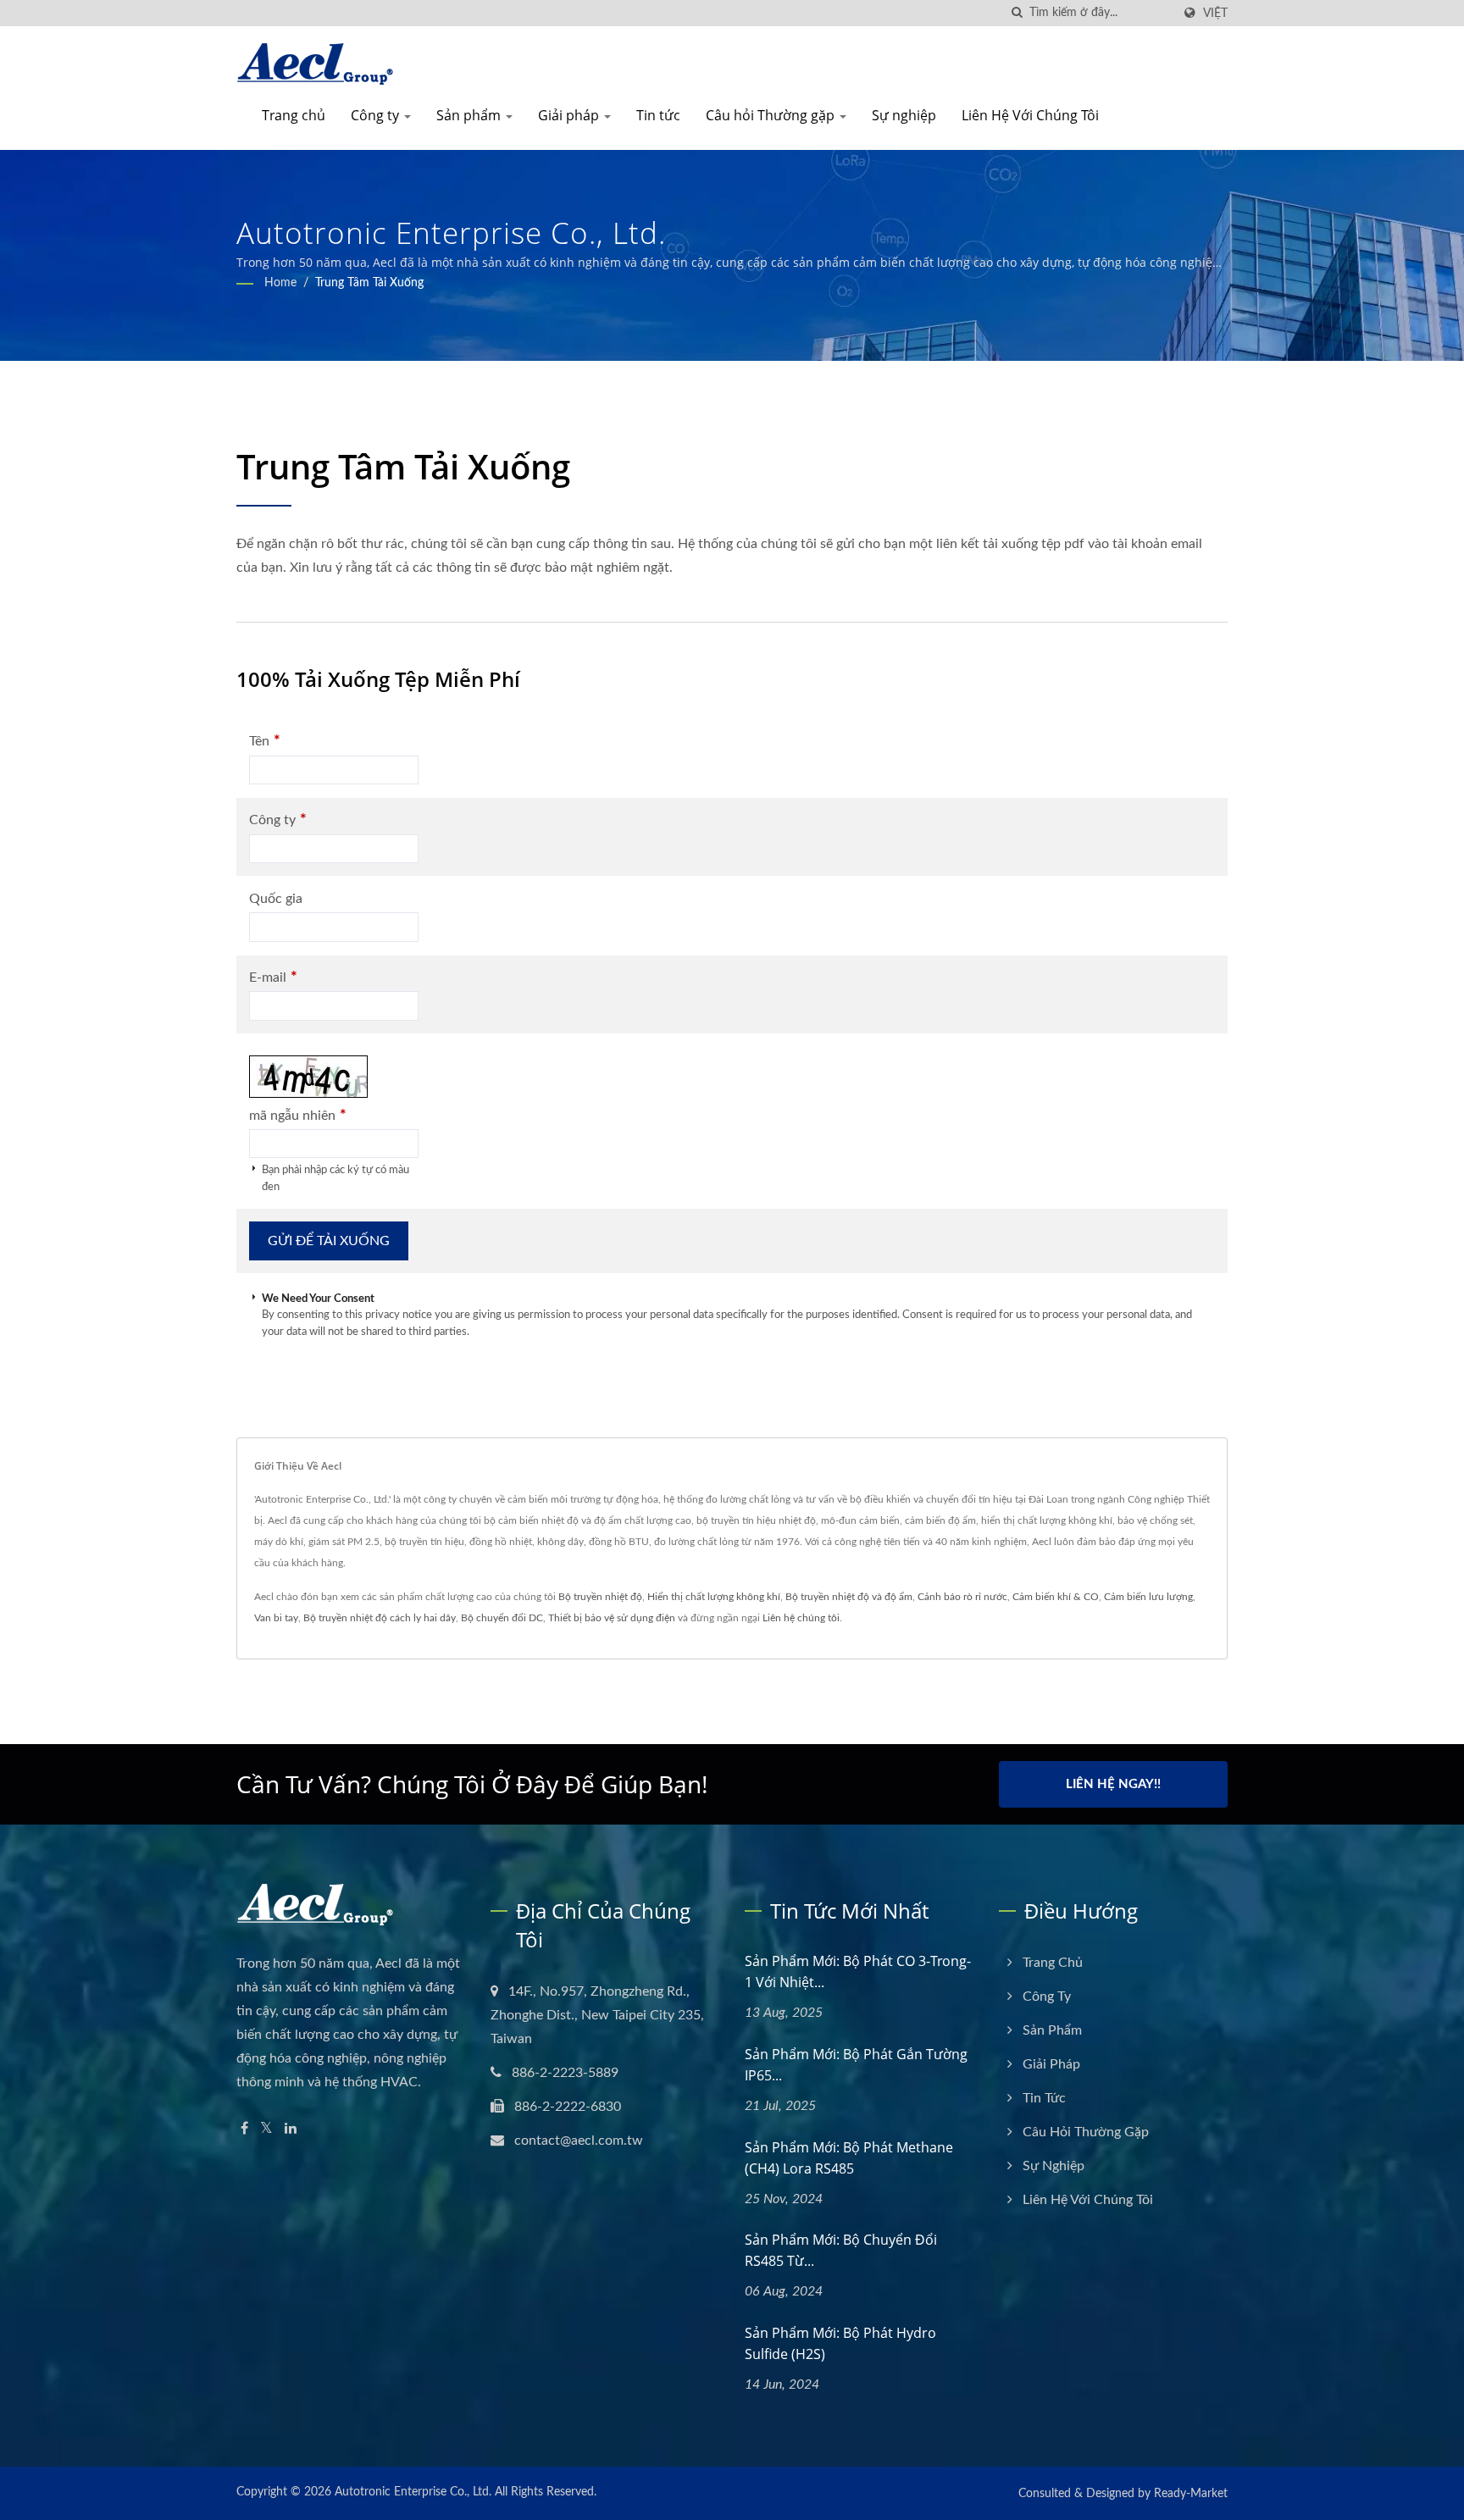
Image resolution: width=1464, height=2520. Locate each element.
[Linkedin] (291, 2129)
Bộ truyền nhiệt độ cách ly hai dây (380, 1618)
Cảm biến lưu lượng (1148, 1597)
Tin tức (658, 115)
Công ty (377, 115)
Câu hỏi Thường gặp (772, 115)
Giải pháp (570, 115)
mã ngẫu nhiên (298, 1115)
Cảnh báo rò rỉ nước (962, 1597)
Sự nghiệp (904, 115)
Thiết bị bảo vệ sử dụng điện (612, 1618)
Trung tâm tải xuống (369, 283)
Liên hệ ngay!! (1113, 1784)
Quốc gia (276, 899)
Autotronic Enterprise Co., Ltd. (413, 2492)
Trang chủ (294, 115)
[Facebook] (244, 2129)
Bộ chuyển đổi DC (502, 1618)
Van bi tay (276, 1618)
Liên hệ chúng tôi (801, 1618)
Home (280, 283)
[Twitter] (266, 2129)
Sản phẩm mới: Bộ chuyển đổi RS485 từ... (841, 2250)
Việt (1215, 13)
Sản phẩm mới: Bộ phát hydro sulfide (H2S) (840, 2343)
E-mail (273, 977)
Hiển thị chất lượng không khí (714, 1597)
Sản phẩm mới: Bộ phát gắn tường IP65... (856, 2065)
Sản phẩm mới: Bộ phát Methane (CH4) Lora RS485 (849, 2158)
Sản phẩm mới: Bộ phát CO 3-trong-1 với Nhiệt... (858, 1972)
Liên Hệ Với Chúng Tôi (1030, 115)
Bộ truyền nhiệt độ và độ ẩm (849, 1597)
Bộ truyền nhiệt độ (600, 1597)
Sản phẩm (470, 115)
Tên (265, 741)
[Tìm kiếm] (1017, 13)
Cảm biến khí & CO (1056, 1597)
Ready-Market (1191, 2494)
